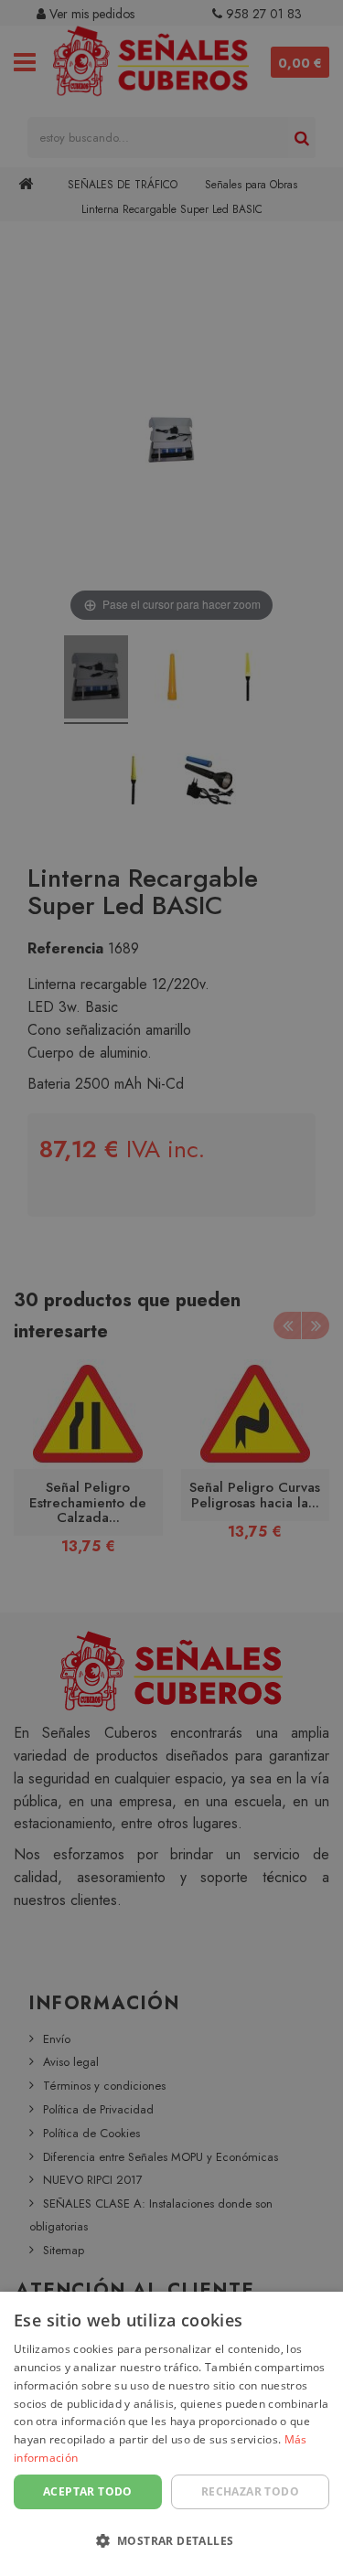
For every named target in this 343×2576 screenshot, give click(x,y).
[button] (171, 2542)
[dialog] (171, 2434)
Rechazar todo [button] (250, 2491)
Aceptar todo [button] (88, 2491)
